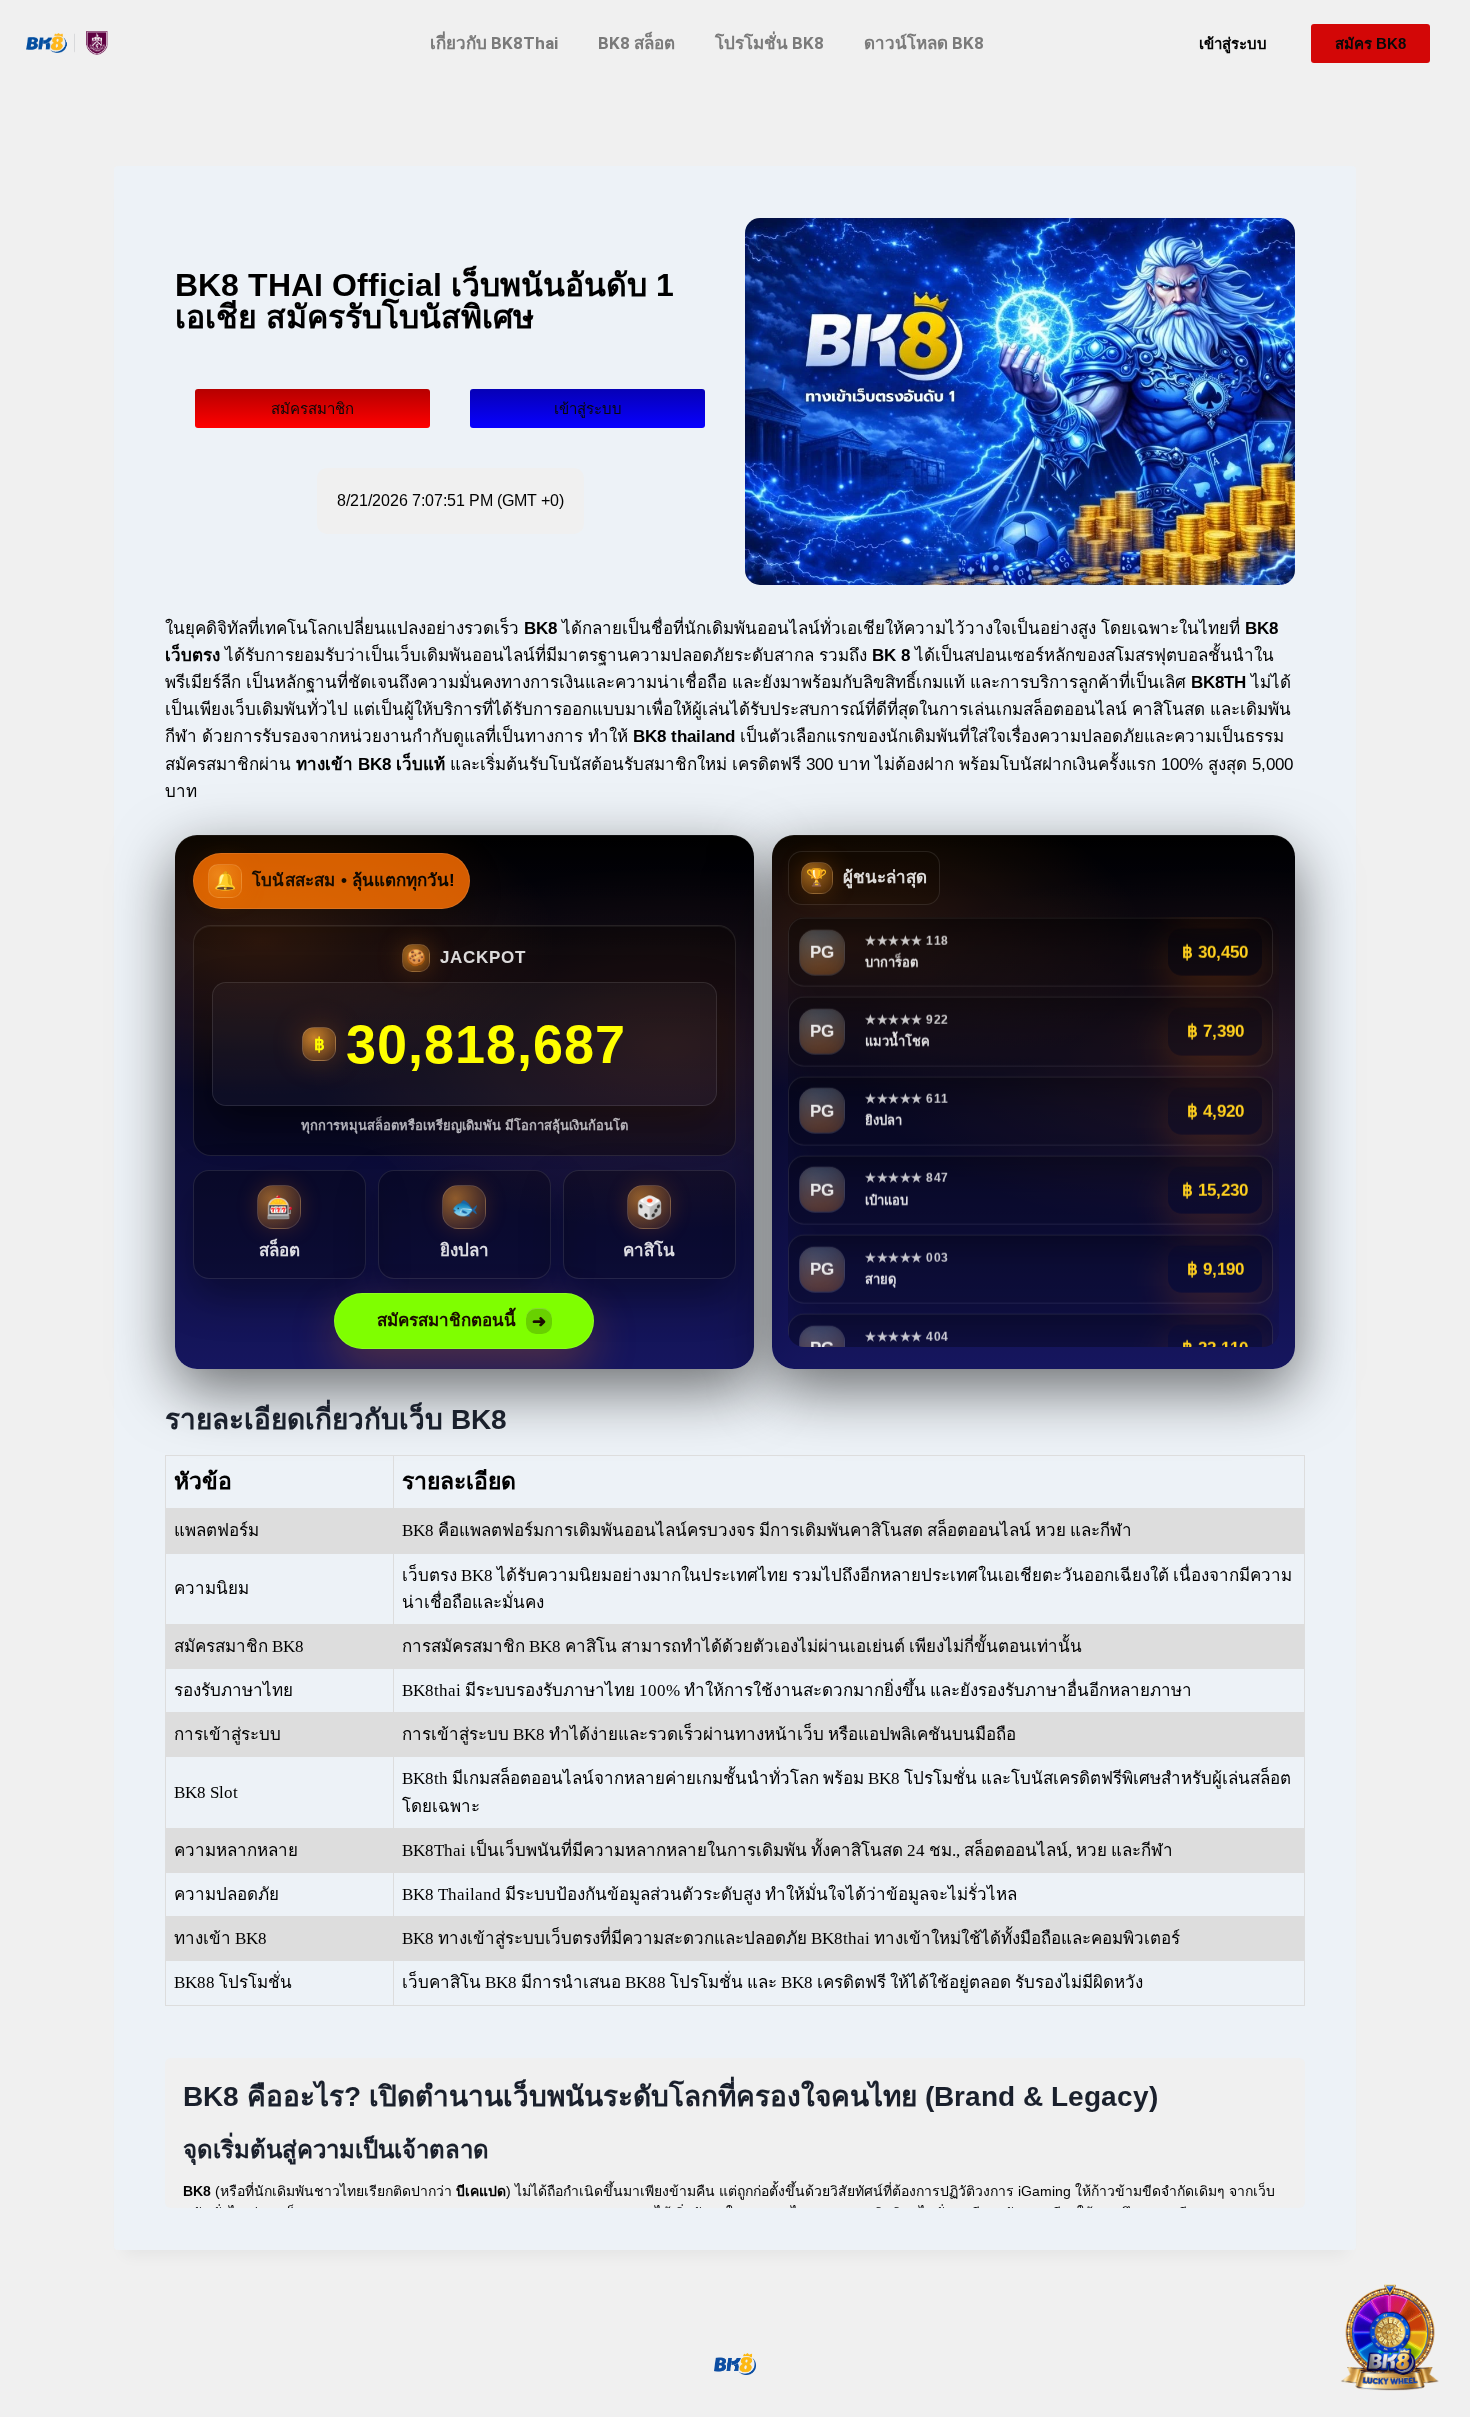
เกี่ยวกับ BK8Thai (494, 43)
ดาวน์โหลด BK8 (924, 43)
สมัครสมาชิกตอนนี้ (461, 1321)
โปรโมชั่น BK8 (769, 43)
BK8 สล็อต (636, 43)
